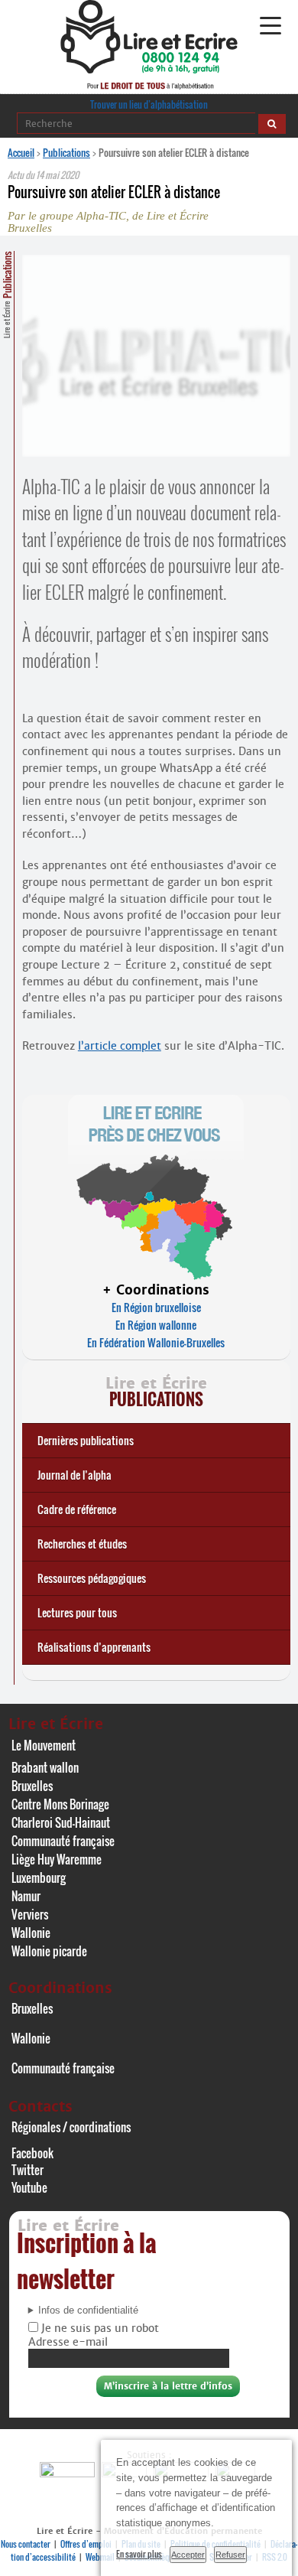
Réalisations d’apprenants (94, 1647)
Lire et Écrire (7, 295)
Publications (66, 152)
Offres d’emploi (86, 2544)
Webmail (100, 2557)
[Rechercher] (272, 124)
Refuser (230, 2555)
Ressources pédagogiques (92, 1578)
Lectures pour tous (77, 1612)
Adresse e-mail (68, 2342)
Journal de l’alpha (74, 1475)
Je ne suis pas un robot (99, 2328)
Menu (270, 26)
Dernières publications (86, 1440)
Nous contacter (26, 2544)
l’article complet (120, 1046)
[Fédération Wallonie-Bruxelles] (69, 2473)
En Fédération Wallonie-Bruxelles (156, 1342)
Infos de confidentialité (88, 2311)
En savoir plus (139, 2554)
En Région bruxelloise (156, 1307)
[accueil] (149, 69)
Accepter (188, 2555)
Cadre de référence (77, 1509)
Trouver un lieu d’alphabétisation (149, 104)
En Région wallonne (156, 1325)
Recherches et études (82, 1544)
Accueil (21, 152)
